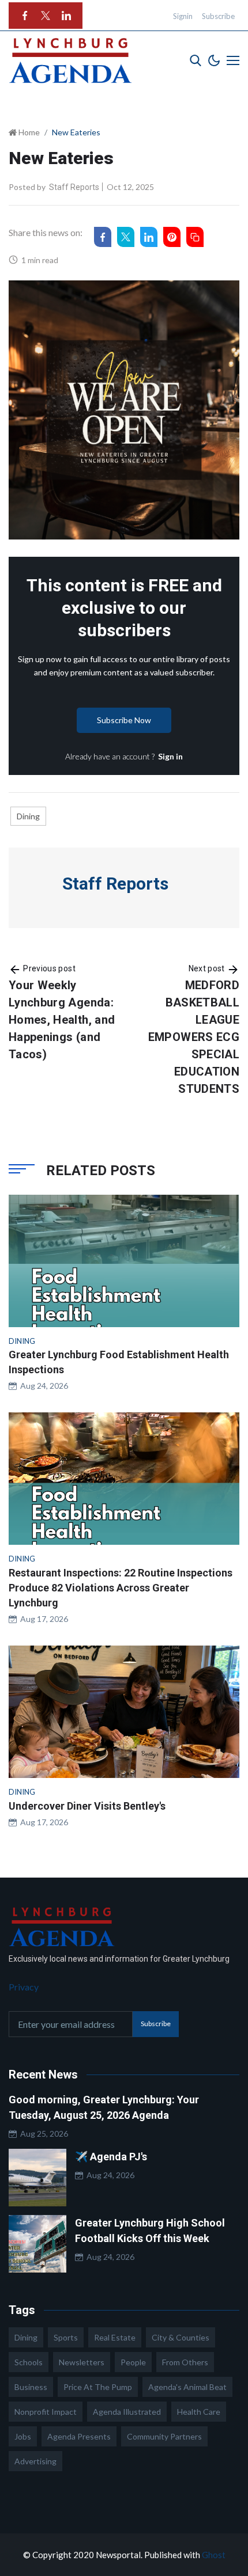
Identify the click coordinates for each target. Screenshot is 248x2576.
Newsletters (82, 2362)
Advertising (35, 2461)
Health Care (199, 2412)
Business (31, 2387)
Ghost (214, 2555)
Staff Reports (74, 187)
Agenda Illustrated (127, 2412)
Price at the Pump (98, 2387)
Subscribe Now (124, 720)
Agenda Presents (79, 2436)
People (133, 2362)
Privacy (24, 1987)
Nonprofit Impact (46, 2412)
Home (28, 132)
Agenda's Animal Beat (187, 2387)
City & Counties (181, 2337)
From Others (185, 2362)
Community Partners (164, 2436)
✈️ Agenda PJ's (111, 2157)
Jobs (23, 2436)
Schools (29, 2362)
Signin (183, 16)
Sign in (170, 756)
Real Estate (115, 2337)
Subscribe (218, 16)
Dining (28, 816)
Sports (66, 2337)
